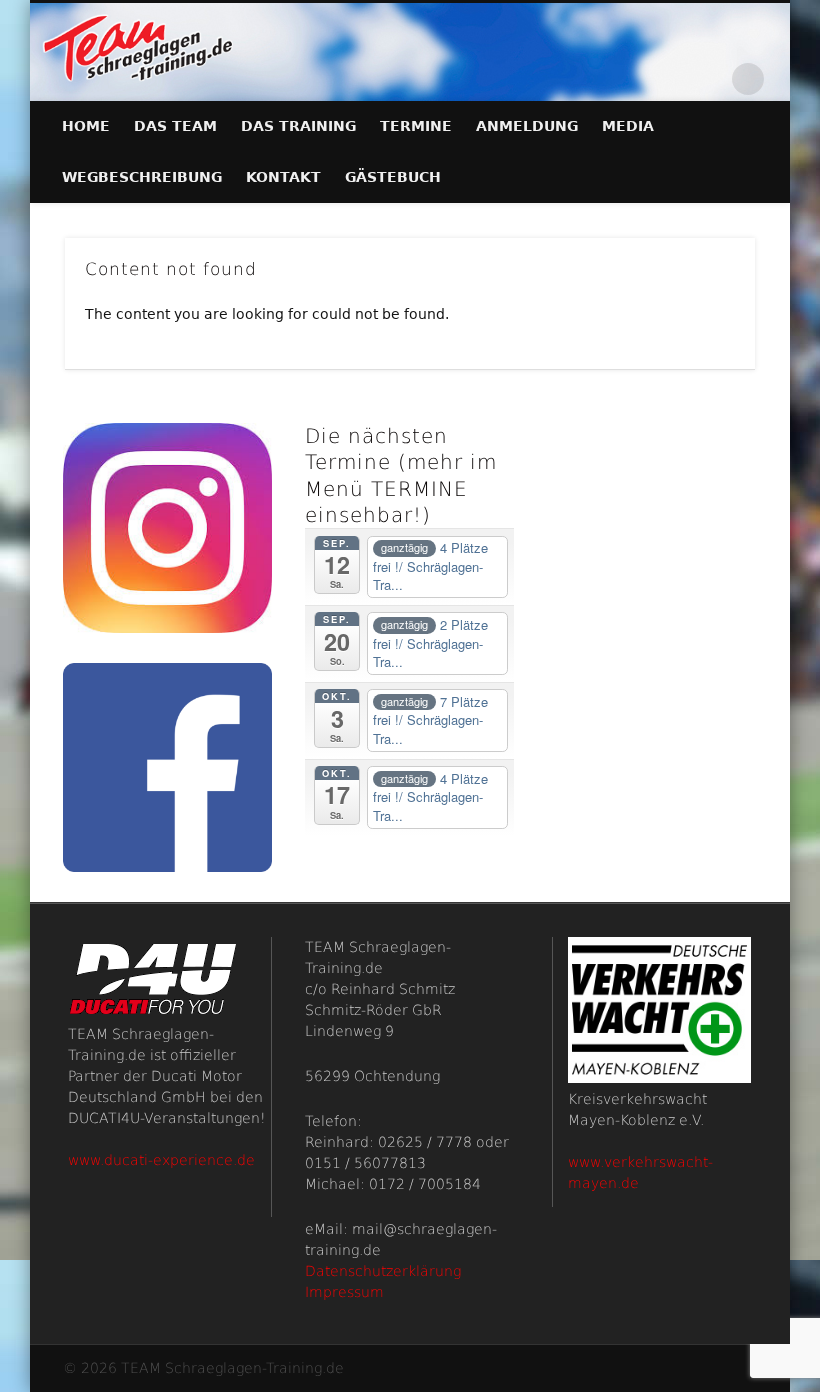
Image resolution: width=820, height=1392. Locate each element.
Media (628, 126)
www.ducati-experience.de (161, 1160)
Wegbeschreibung (142, 177)
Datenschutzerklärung (383, 1271)
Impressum (344, 1292)
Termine (416, 126)
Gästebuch (393, 177)
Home (86, 126)
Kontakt (283, 177)
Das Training (298, 126)
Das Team (175, 126)
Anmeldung (527, 126)
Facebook (707, 79)
